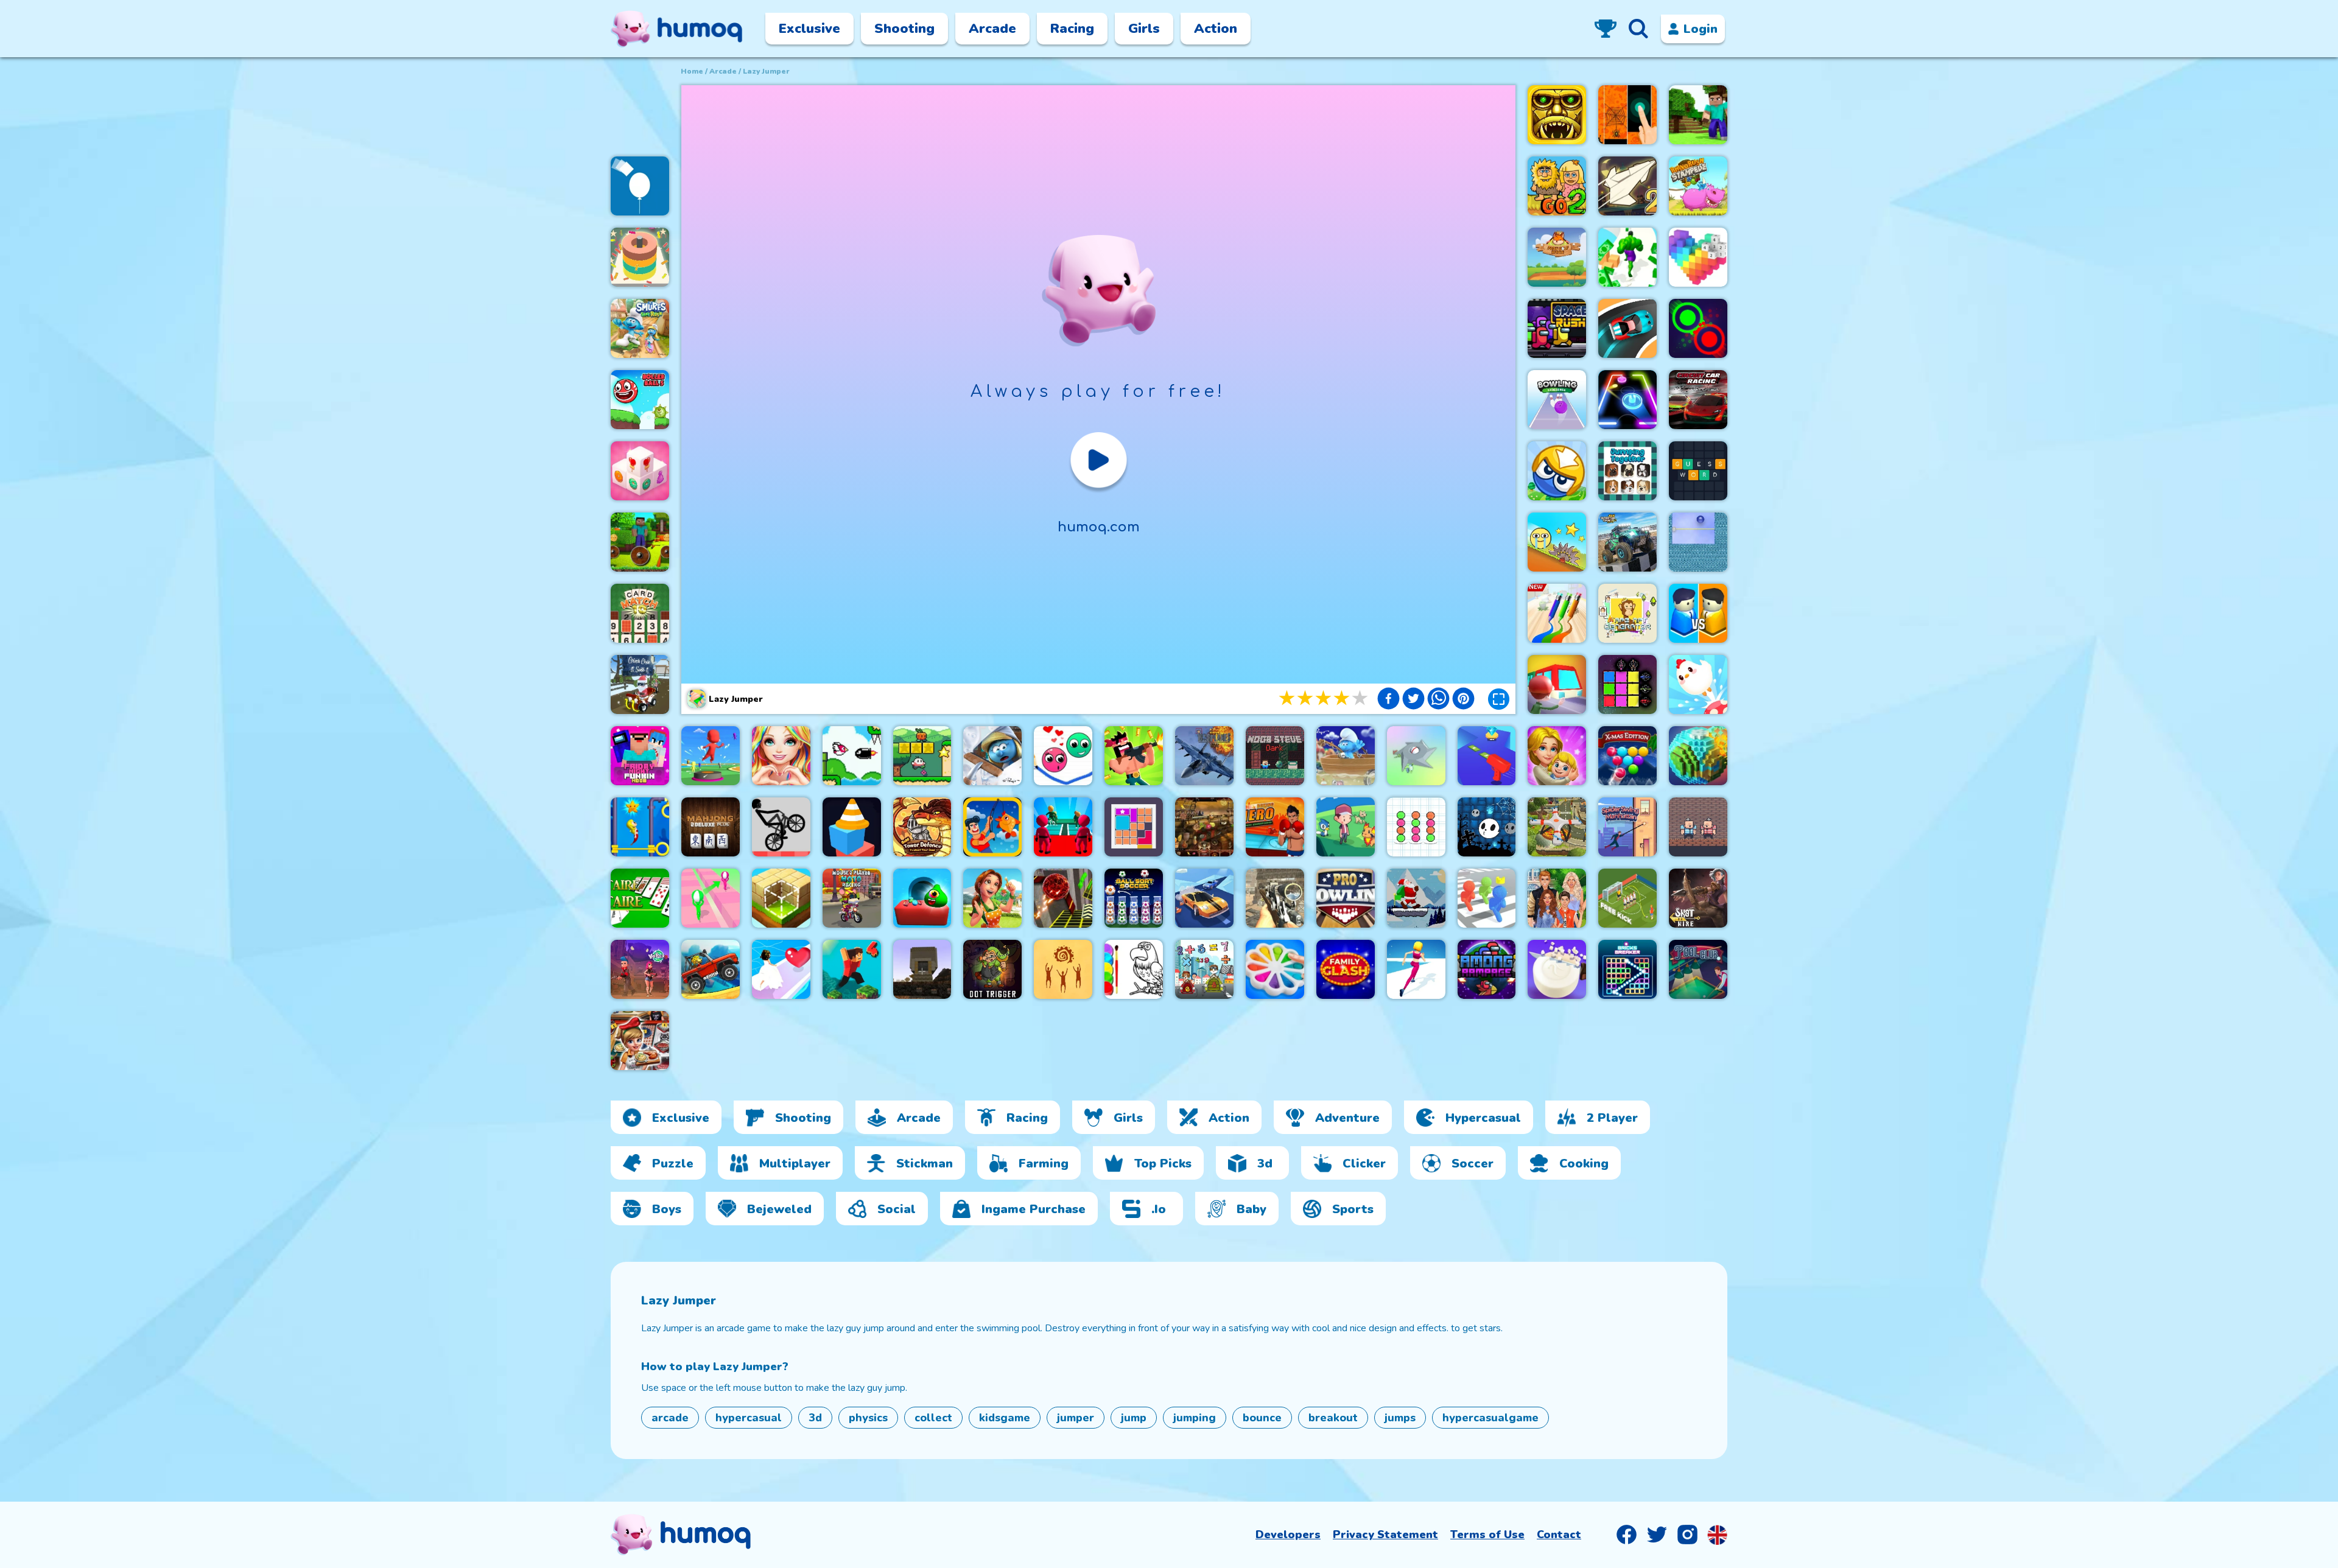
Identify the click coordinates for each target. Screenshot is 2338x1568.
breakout (1333, 1418)
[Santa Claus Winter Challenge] (1416, 898)
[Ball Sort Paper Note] (1416, 827)
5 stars (1361, 698)
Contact (1559, 1535)
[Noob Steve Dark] (1275, 756)
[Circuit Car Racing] (1698, 400)
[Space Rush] (1557, 328)
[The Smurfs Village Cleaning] (992, 756)
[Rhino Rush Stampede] (1698, 186)
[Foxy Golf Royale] (1557, 257)
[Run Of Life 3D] (1416, 969)
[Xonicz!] (1698, 542)
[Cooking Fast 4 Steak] (640, 1041)
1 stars (1288, 698)
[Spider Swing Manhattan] (1627, 827)
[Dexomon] (1346, 827)
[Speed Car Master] (1627, 328)
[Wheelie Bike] (781, 827)
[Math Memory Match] (1204, 969)
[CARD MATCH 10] (640, 613)
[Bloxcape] (1134, 827)
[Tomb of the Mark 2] (1557, 115)
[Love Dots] (1063, 756)
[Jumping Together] (1627, 471)
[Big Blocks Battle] (1557, 471)
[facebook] (1388, 700)
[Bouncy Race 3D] (711, 756)
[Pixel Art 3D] (1698, 257)
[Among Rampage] (1487, 969)
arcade (723, 71)
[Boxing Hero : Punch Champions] (1275, 827)
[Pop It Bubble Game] (1275, 969)
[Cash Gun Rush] (1487, 756)
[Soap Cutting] (1557, 969)
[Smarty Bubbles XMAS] (1627, 756)
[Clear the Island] (1416, 756)
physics (868, 1418)
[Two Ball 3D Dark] (1063, 898)
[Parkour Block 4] (852, 969)
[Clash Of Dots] (1698, 328)
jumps (1400, 1418)
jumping (1195, 1418)
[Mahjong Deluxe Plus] (711, 827)
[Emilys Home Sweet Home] (992, 898)
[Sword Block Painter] (1627, 684)
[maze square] (852, 827)
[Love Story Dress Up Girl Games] (781, 756)
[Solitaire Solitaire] (640, 898)
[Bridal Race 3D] (781, 969)
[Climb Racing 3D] (711, 969)
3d (815, 1418)
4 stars (1343, 698)
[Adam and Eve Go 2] (1557, 186)
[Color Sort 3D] (640, 257)
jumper (1076, 1418)
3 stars (1324, 698)
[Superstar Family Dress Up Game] (1557, 898)
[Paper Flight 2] (1627, 186)
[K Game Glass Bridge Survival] (1063, 827)
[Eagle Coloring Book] (1134, 969)
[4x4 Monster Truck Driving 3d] (1627, 542)
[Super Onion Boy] (922, 756)
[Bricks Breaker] (1627, 969)
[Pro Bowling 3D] (1346, 898)
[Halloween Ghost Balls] (1487, 827)
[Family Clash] (1346, 969)
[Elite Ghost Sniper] (1275, 898)
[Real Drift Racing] (1204, 898)
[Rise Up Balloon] (640, 186)
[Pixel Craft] (922, 969)
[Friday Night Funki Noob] (640, 756)
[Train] (1557, 684)
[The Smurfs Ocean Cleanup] (1346, 756)
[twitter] (1413, 700)
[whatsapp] (1438, 700)
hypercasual (749, 1418)
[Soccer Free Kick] (1627, 898)
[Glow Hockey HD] (1627, 400)
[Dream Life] (1557, 756)
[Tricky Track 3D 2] (711, 898)
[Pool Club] (1698, 969)
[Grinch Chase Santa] (640, 684)
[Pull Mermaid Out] (640, 827)
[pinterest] (1463, 700)
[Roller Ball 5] (640, 400)
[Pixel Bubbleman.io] (1487, 898)
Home (692, 71)
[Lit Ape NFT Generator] (1627, 613)
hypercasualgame (1490, 1418)
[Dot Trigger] (992, 969)
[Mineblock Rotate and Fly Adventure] (640, 542)
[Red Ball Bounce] (1557, 542)
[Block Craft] (781, 898)
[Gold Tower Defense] (922, 827)
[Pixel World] (1698, 756)
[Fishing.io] (992, 827)
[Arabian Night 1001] (1204, 827)
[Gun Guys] (1134, 756)
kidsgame (1005, 1418)
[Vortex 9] (640, 969)
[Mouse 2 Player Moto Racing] (852, 898)
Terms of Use (1487, 1535)
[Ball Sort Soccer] (1134, 898)
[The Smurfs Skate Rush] (640, 328)
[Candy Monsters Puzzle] (922, 898)
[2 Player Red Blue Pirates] (1698, 827)
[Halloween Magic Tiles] (1627, 115)
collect (933, 1418)
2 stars (1306, 698)
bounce (1262, 1418)
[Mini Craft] (1698, 115)
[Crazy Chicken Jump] (1698, 684)
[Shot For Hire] (1698, 898)
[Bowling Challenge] (1557, 400)
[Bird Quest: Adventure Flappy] (852, 756)
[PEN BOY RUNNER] (1557, 613)
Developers (1288, 1535)
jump (1134, 1418)
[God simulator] (1063, 969)
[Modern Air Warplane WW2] (1204, 756)
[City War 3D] (1698, 613)
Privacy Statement (1385, 1535)
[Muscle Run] (1627, 257)
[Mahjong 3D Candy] (640, 471)
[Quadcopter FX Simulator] (1557, 827)
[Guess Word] (1698, 471)
